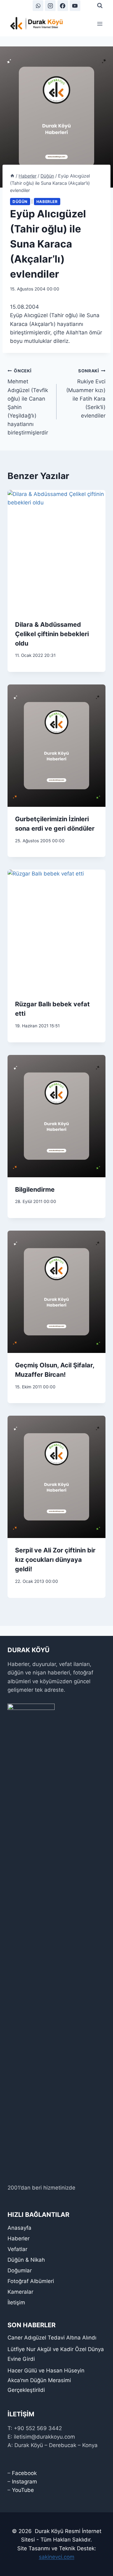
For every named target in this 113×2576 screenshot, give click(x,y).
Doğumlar (20, 2270)
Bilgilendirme (35, 1190)
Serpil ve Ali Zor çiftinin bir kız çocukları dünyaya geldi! (55, 1560)
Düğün (20, 202)
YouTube (23, 2490)
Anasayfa (19, 2228)
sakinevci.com (57, 2557)
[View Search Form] (100, 6)
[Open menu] (100, 24)
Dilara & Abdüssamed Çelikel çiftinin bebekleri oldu (52, 634)
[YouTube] (75, 6)
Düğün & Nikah (26, 2260)
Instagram (24, 2482)
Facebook (24, 2473)
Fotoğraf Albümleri (31, 2281)
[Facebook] (63, 6)
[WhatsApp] (38, 6)
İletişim (16, 2302)
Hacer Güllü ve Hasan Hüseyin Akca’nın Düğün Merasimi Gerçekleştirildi (46, 2380)
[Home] (12, 176)
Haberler (47, 202)
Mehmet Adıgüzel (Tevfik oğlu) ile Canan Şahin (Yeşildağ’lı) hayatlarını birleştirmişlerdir (28, 402)
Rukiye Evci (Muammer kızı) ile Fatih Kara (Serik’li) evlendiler (86, 394)
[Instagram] (50, 6)
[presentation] (56, 551)
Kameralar (20, 2292)
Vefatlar (17, 2249)
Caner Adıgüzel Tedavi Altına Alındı (52, 2338)
